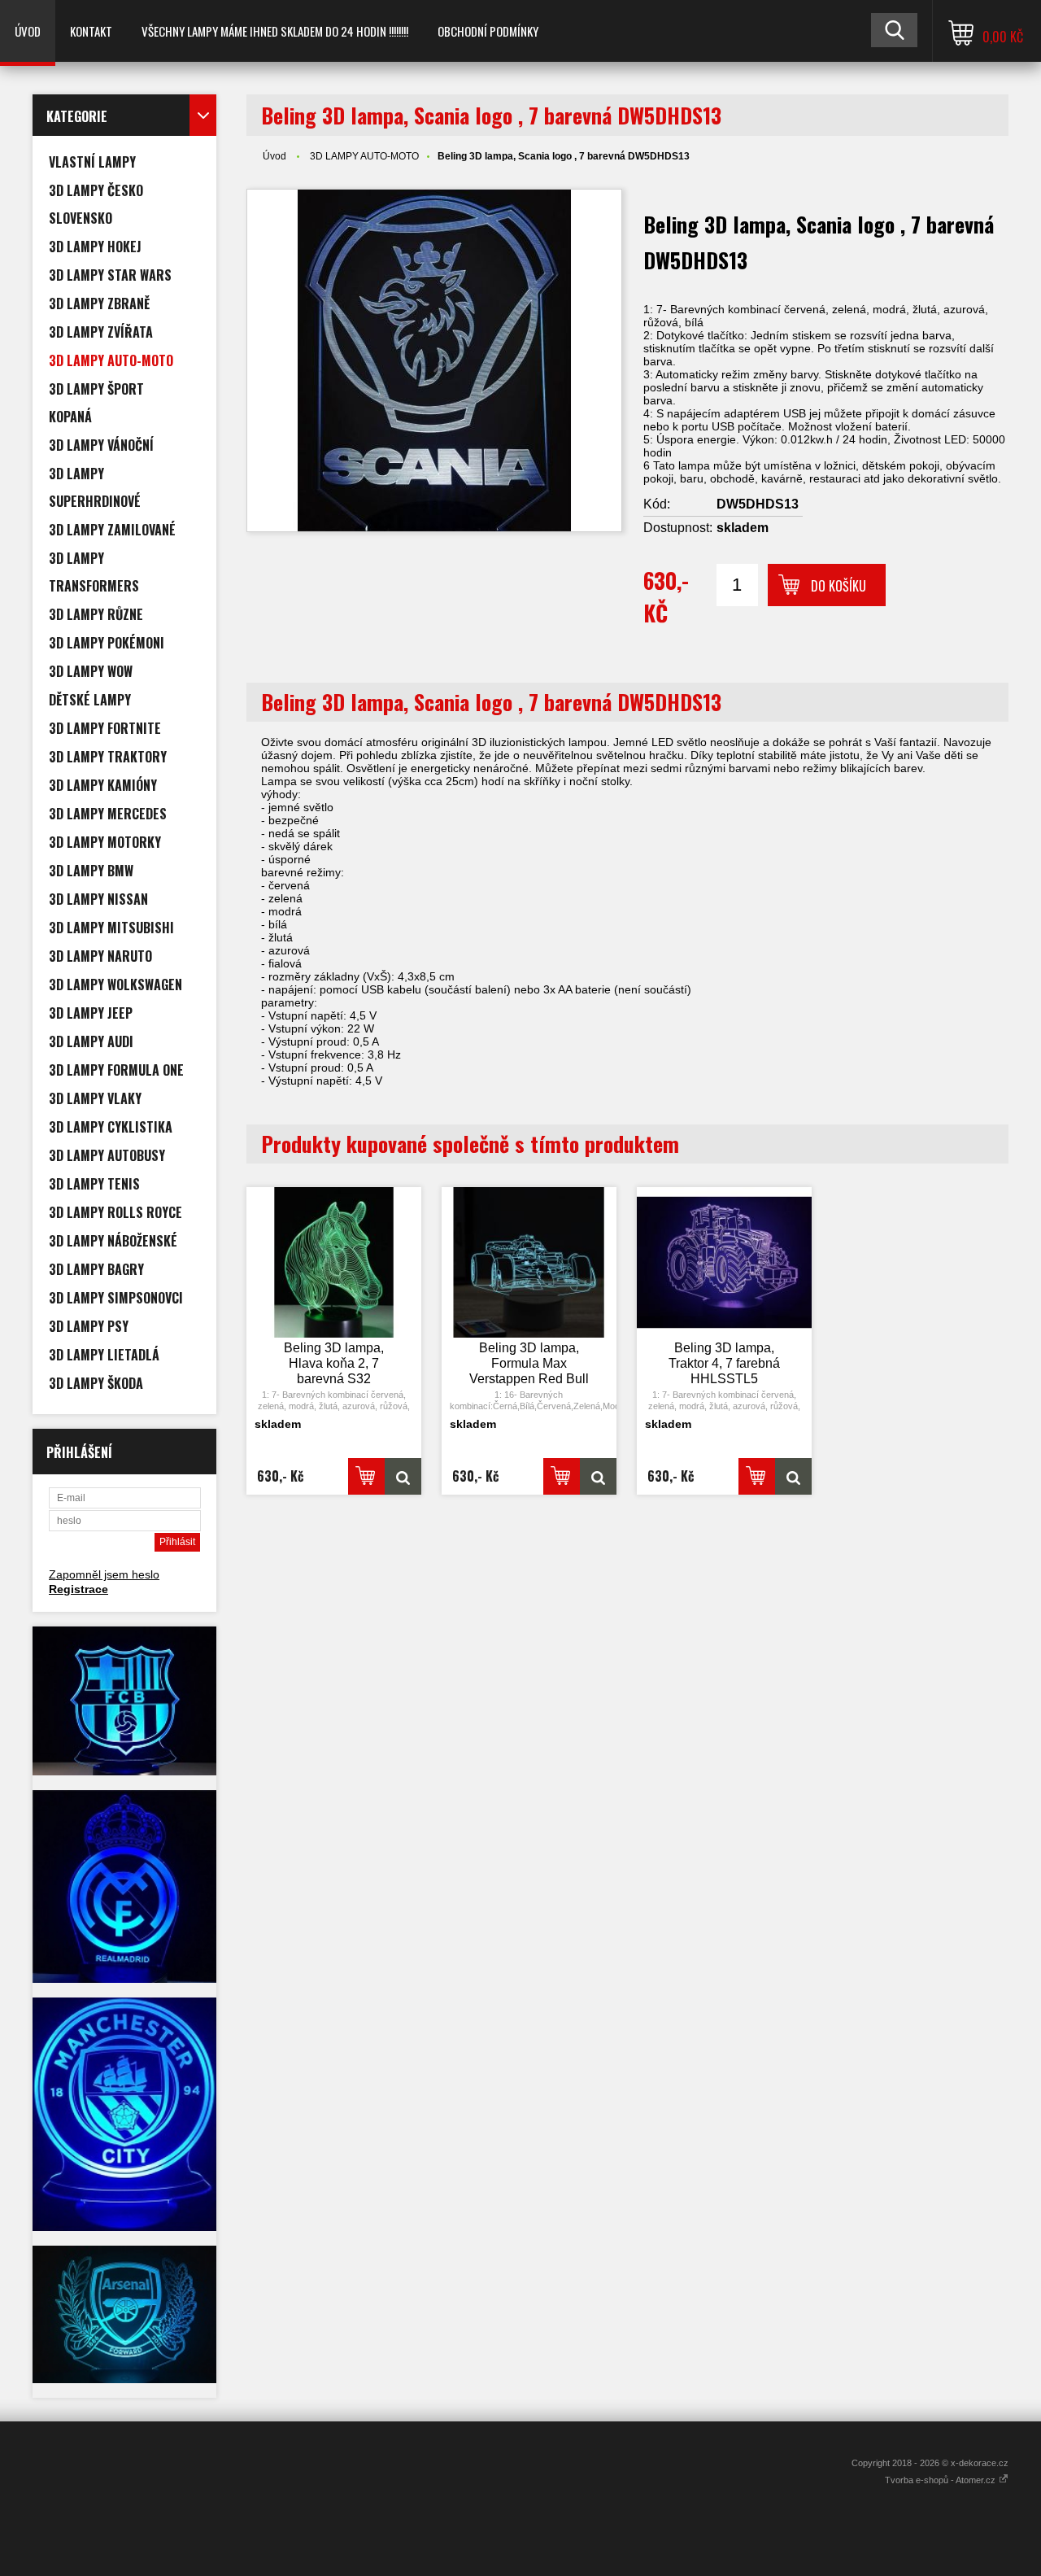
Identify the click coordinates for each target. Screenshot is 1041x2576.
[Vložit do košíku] (366, 1476)
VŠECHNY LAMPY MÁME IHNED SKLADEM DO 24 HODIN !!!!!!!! (275, 31)
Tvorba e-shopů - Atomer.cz (941, 2480)
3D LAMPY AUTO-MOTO (364, 156)
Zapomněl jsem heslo (104, 1574)
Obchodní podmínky (488, 31)
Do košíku (838, 586)
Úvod (28, 31)
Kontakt (91, 31)
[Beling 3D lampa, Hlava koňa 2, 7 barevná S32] (334, 1263)
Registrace (78, 1589)
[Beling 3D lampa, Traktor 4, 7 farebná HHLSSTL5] (725, 1263)
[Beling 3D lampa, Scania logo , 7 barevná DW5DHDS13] (434, 360)
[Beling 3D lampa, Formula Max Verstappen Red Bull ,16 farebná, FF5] (529, 1263)
